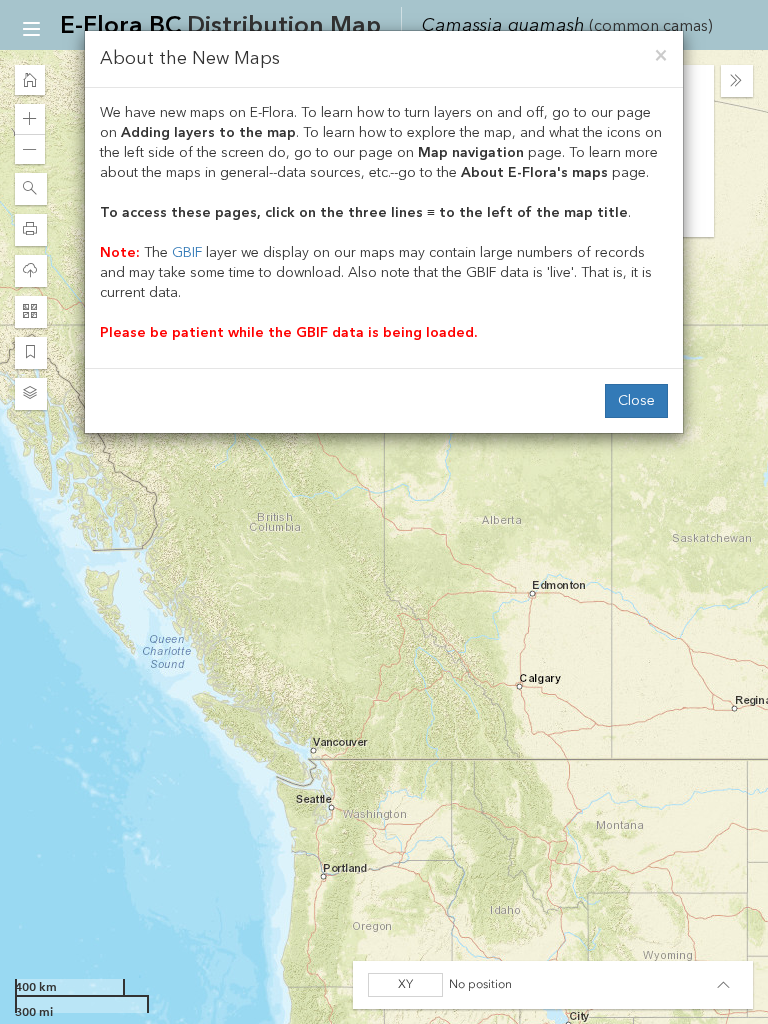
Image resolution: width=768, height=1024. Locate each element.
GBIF (187, 252)
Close (636, 400)
